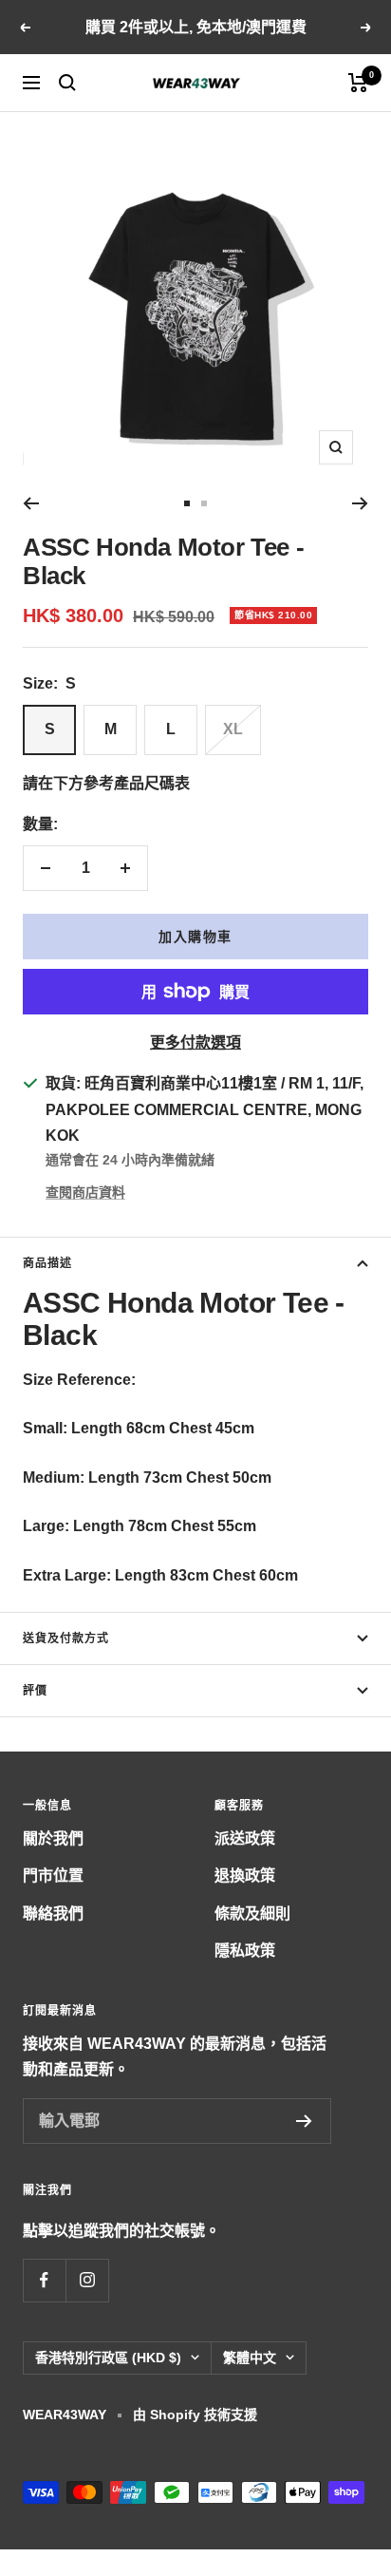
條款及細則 (252, 1913)
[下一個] (360, 503)
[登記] (304, 2121)
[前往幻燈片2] (204, 503)
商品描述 (47, 1263)
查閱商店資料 (85, 1192)
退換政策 (245, 1875)
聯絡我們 (53, 1913)
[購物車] (358, 83)
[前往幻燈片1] (187, 503)
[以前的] (31, 503)
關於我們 (53, 1838)
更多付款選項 (195, 1042)
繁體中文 (250, 2358)
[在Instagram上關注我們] (87, 2280)
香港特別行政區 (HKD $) (108, 2358)
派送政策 (245, 1838)
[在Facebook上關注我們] (44, 2280)
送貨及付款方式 (66, 1638)
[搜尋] (67, 83)
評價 (35, 1691)
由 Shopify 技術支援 (195, 2415)
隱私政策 (245, 1951)
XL (233, 729)
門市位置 (53, 1875)
